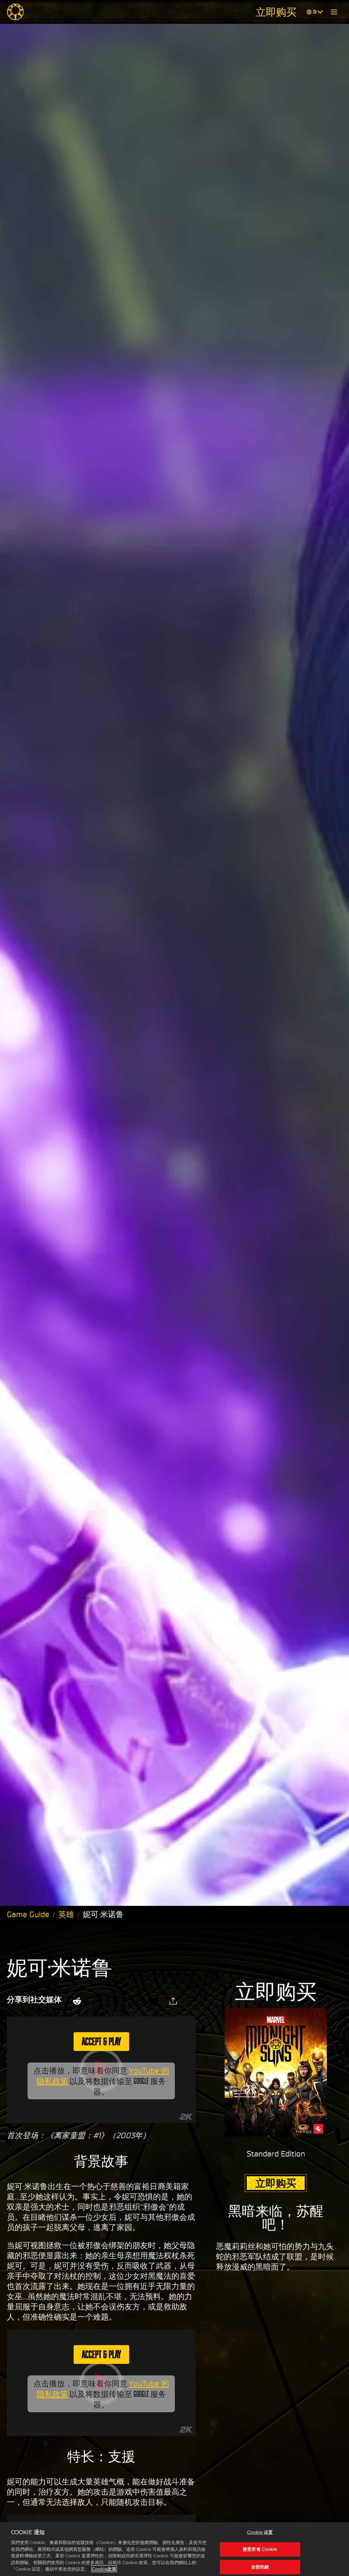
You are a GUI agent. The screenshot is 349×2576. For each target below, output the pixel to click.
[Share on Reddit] (77, 2001)
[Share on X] (97, 2001)
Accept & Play (101, 2041)
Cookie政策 (104, 2569)
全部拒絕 (260, 2567)
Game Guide (28, 1914)
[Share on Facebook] (115, 2001)
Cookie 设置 (260, 2532)
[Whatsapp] (133, 2001)
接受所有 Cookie (260, 2549)
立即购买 (276, 12)
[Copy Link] (173, 2001)
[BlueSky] (154, 2001)
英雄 (66, 1914)
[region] (174, 2549)
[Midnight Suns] (15, 12)
